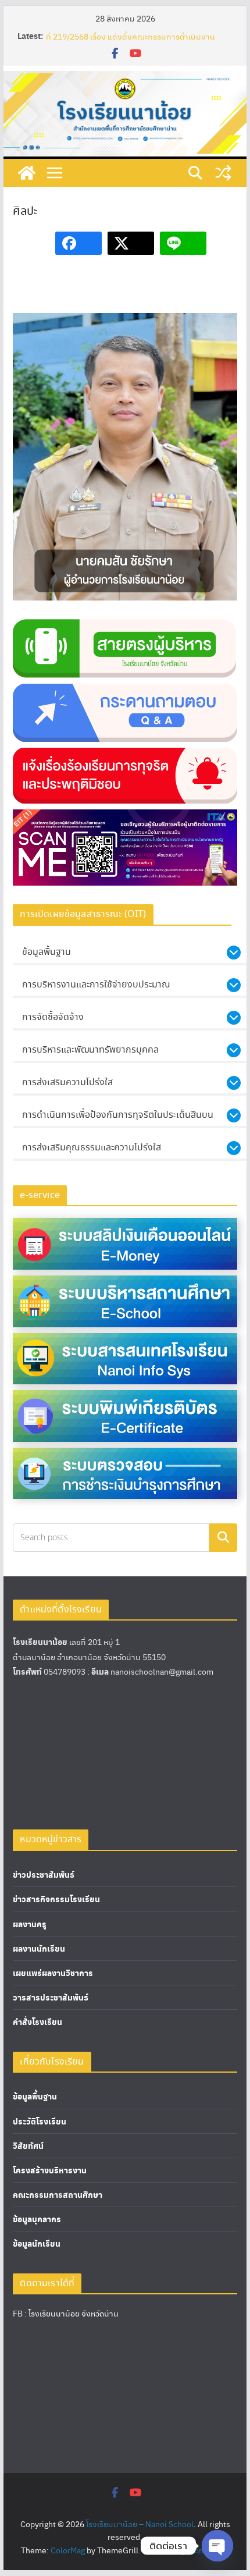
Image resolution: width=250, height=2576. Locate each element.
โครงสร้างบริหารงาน (50, 2170)
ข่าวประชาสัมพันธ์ (44, 1875)
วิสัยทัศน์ (28, 2146)
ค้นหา (223, 1538)
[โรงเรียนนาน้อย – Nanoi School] (27, 173)
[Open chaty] (217, 2546)
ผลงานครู (30, 1924)
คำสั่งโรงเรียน (37, 2022)
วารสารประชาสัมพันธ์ (51, 1997)
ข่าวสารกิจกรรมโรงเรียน (56, 1899)
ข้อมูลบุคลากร (37, 2219)
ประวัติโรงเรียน (40, 2121)
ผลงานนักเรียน (39, 1948)
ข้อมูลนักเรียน (37, 2243)
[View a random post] (223, 173)
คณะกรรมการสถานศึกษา (58, 2195)
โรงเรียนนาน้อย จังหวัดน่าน (74, 2313)
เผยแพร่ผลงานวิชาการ (53, 1973)
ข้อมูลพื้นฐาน (35, 2096)
